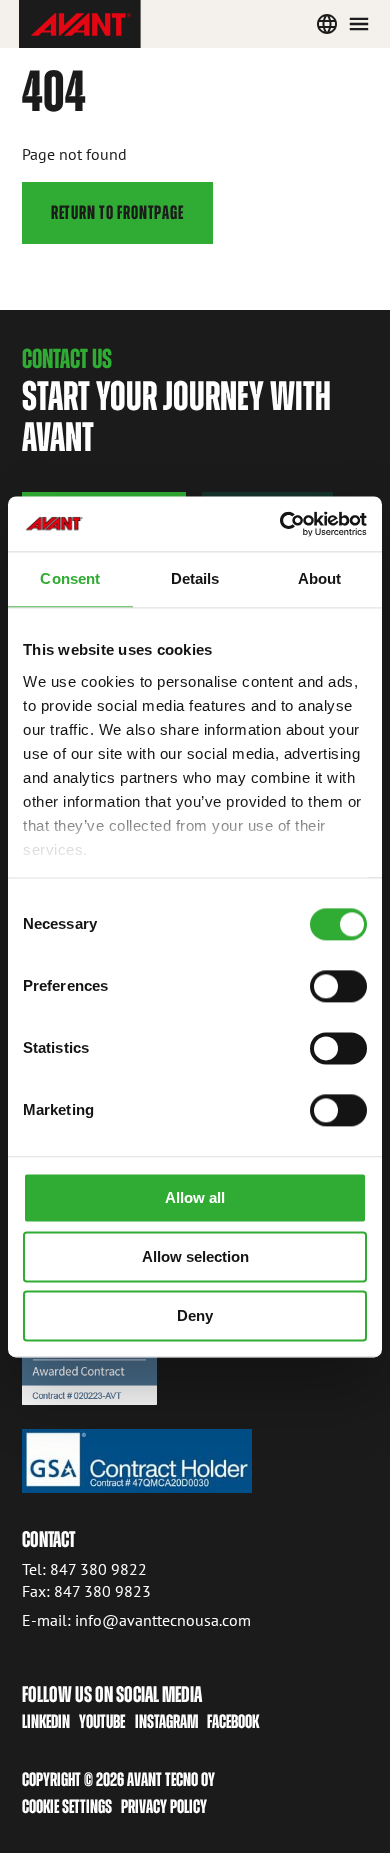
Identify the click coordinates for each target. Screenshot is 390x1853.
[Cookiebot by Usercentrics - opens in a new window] (280, 524)
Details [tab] (195, 578)
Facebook (233, 1721)
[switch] (338, 986)
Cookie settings (67, 1806)
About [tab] (320, 578)
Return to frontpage (117, 212)
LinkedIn (46, 1721)
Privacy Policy (164, 1806)
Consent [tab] (70, 578)
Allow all (195, 1197)
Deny (195, 1315)
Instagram (166, 1721)
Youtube (102, 1721)
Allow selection (195, 1256)
